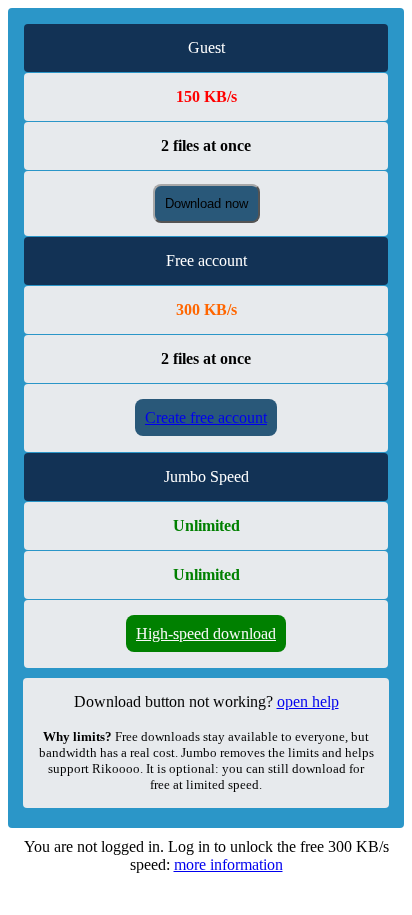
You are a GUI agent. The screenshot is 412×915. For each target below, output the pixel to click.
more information (228, 864)
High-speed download (206, 633)
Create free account (206, 417)
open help (308, 701)
